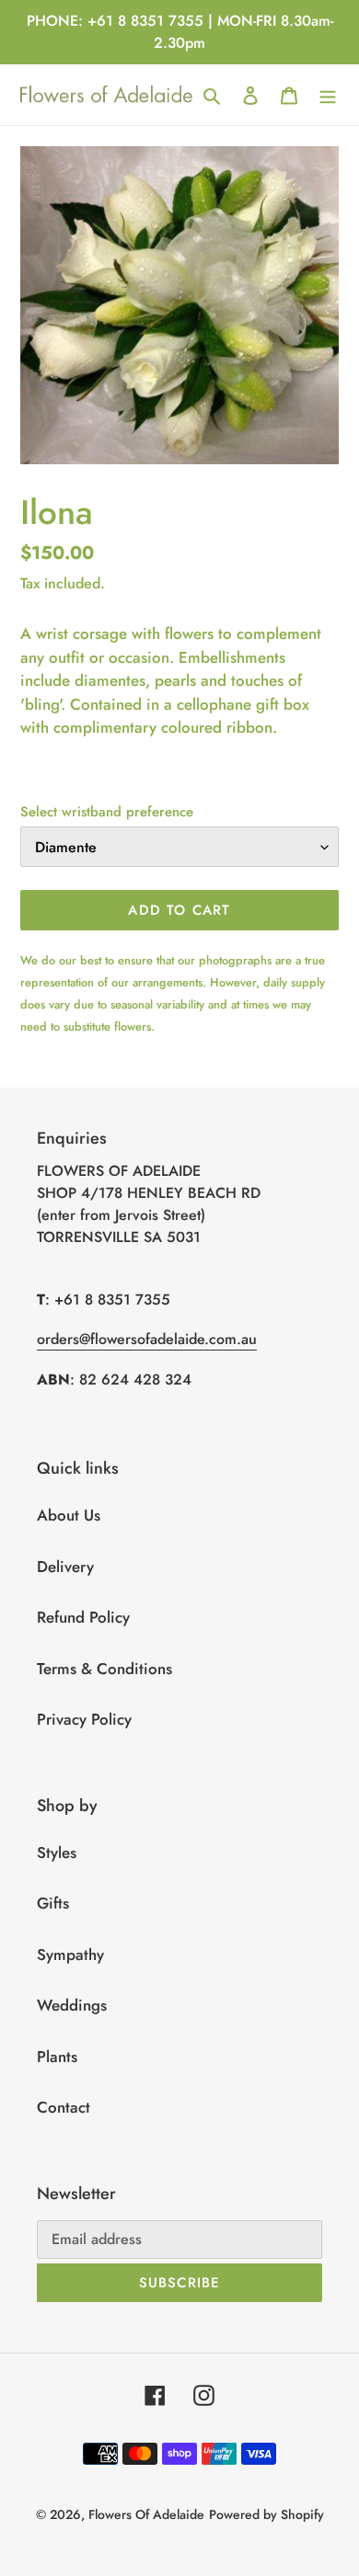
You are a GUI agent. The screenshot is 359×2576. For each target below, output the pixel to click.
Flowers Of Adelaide (146, 2514)
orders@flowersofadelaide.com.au (147, 1339)
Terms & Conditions (104, 1669)
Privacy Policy (84, 1719)
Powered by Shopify (266, 2514)
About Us (69, 1515)
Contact (64, 2107)
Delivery (65, 1567)
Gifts (53, 1903)
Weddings (72, 2005)
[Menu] (328, 95)
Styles (57, 1852)
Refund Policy (83, 1617)
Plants (57, 2057)
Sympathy (70, 1955)
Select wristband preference (107, 812)
